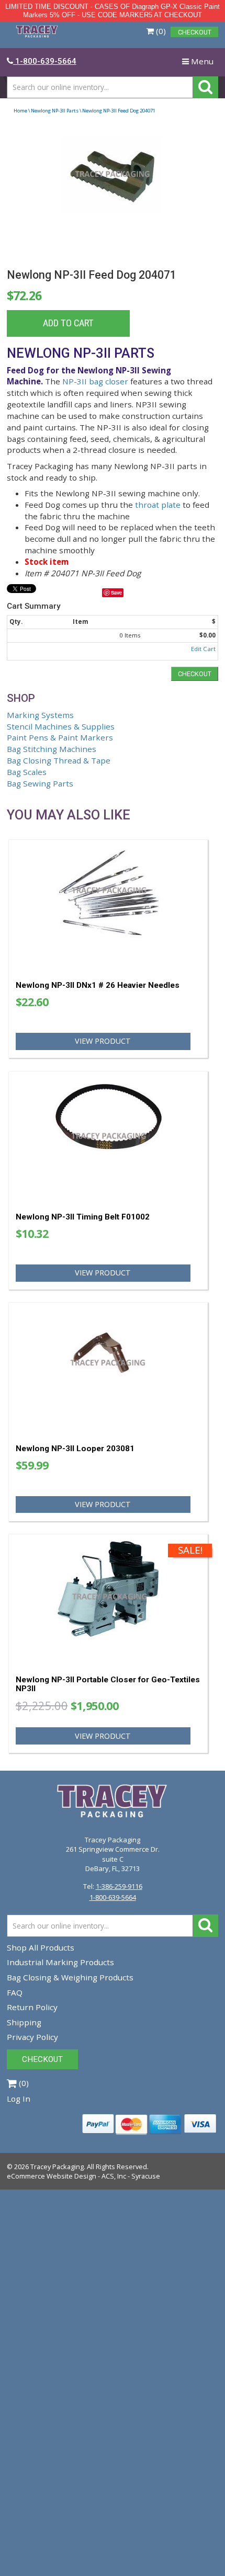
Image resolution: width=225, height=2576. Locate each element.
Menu (200, 64)
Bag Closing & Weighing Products (70, 1977)
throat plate (158, 505)
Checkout (195, 674)
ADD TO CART (68, 323)
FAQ (15, 1992)
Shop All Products (41, 1947)
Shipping (24, 2022)
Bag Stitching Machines (52, 749)
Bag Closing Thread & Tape (59, 760)
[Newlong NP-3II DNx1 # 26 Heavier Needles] (108, 906)
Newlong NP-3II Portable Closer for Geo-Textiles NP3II (108, 1684)
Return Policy (32, 2007)
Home (20, 111)
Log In (19, 2099)
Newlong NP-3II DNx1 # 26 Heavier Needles (98, 985)
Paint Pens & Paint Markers (60, 737)
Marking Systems (40, 715)
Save (116, 592)
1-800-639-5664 (113, 1897)
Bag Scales (27, 772)
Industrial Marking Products (60, 1962)
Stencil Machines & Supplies (61, 726)
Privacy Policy (32, 2037)
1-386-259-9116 (119, 1886)
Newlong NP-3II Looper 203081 (75, 1449)
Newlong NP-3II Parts (55, 111)
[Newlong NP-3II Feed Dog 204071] (113, 194)
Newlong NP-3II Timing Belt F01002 (83, 1217)
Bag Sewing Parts (40, 783)
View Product (103, 1041)
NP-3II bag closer (95, 381)
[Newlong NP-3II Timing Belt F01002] (108, 1138)
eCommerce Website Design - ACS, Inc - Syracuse (83, 2176)
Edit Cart (203, 649)
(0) (160, 31)
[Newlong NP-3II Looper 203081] (108, 1369)
